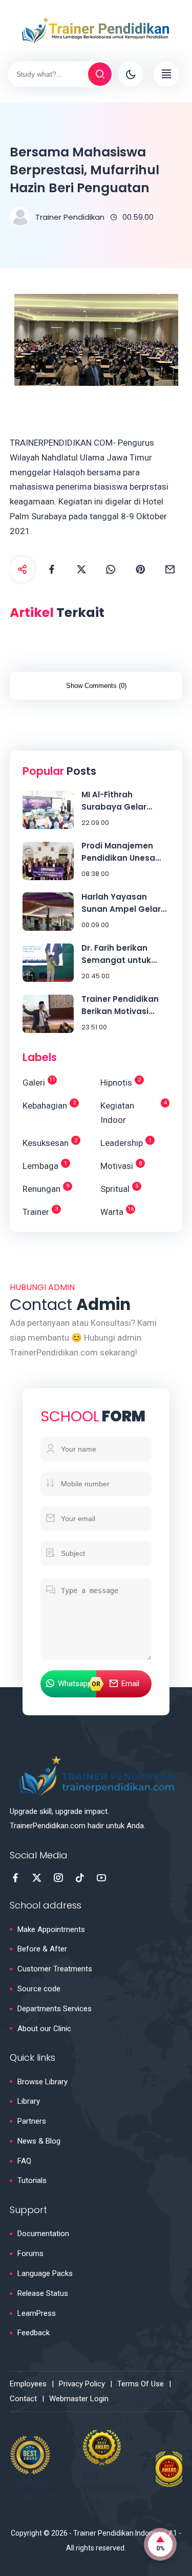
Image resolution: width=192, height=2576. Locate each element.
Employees (28, 2384)
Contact (23, 2399)
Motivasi (121, 1166)
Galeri (39, 1082)
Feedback (34, 2333)
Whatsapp (75, 1684)
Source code (39, 1989)
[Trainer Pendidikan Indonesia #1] (96, 30)
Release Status (43, 2293)
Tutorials (32, 2180)
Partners (32, 2121)
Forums (30, 2253)
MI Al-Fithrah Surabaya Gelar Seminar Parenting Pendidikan (120, 801)
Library (29, 2101)
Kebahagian (49, 1105)
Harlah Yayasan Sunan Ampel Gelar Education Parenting (123, 903)
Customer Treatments (55, 1969)
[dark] (131, 74)
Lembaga (45, 1166)
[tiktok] (80, 1878)
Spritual (119, 1188)
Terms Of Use (141, 2384)
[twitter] (81, 569)
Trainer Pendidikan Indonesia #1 (125, 2533)
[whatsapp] (111, 569)
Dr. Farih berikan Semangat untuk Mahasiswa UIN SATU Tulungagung (124, 954)
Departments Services (55, 2009)
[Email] (170, 569)
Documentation (43, 2234)
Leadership (126, 1143)
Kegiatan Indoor (134, 1112)
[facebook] (52, 569)
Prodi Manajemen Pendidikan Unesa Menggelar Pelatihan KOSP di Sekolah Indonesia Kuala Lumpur (124, 852)
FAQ (24, 2161)
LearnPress (37, 2313)
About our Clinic (44, 2029)
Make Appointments (51, 1929)
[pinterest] (140, 569)
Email (130, 1684)
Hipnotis (121, 1082)
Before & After (42, 1949)
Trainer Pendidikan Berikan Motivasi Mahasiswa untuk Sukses (120, 1006)
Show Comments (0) (96, 686)
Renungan (46, 1188)
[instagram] (58, 1878)
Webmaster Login (79, 2399)
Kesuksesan (50, 1143)
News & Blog (39, 2141)
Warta (117, 1211)
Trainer (40, 1211)
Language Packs (45, 2273)
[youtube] (101, 1878)
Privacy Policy (82, 2384)
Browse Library (42, 2082)
